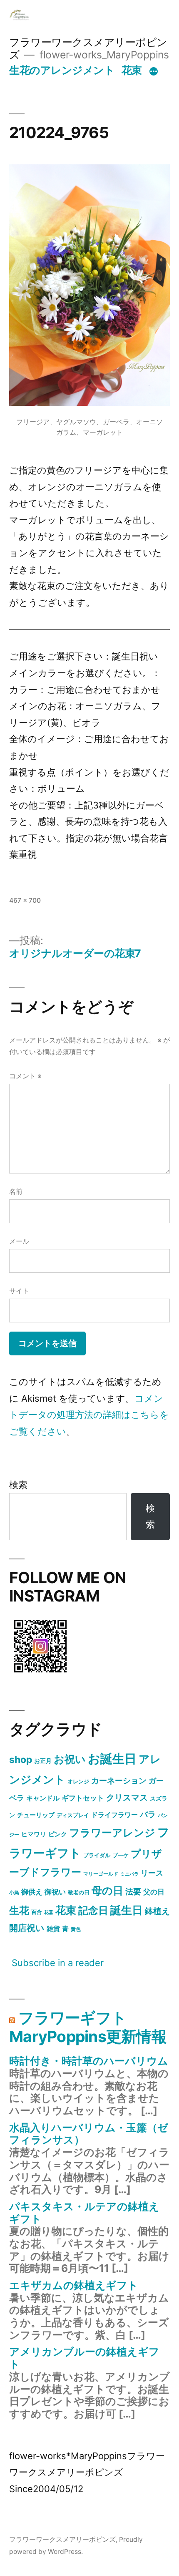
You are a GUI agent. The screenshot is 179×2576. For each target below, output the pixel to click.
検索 (18, 1485)
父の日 (154, 1892)
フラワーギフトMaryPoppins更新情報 (88, 2027)
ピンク (58, 1834)
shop (21, 1760)
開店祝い (27, 1928)
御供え (32, 1892)
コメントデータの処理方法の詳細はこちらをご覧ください (89, 1415)
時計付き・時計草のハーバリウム (89, 2061)
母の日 (107, 1891)
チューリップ (36, 1815)
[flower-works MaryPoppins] (40, 1674)
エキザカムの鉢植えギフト (74, 2285)
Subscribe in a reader (58, 1963)
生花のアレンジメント (62, 70)
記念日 (93, 1910)
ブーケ (121, 1855)
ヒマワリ (34, 1834)
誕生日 (127, 1910)
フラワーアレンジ (112, 1833)
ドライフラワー (114, 1815)
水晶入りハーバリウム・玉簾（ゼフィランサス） (89, 2134)
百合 (37, 1912)
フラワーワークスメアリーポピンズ (62, 2539)
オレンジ (78, 1781)
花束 (132, 70)
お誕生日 (112, 1759)
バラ (148, 1814)
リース (152, 1873)
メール (19, 1241)
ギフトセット (83, 1798)
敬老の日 (79, 1892)
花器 (49, 1912)
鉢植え (157, 1911)
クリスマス (127, 1798)
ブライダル (97, 1855)
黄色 (76, 1929)
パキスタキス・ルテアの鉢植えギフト (84, 2213)
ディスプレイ (73, 1815)
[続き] (154, 72)
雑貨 (53, 1929)
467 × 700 (25, 900)
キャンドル (43, 1798)
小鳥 (14, 1892)
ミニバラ (129, 1874)
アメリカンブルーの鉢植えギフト (84, 2358)
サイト (19, 1291)
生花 (19, 1910)
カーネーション (119, 1780)
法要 (133, 1891)
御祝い (55, 1892)
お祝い (70, 1759)
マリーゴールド (101, 1874)
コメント (25, 1076)
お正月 (43, 1761)
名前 (16, 1192)
